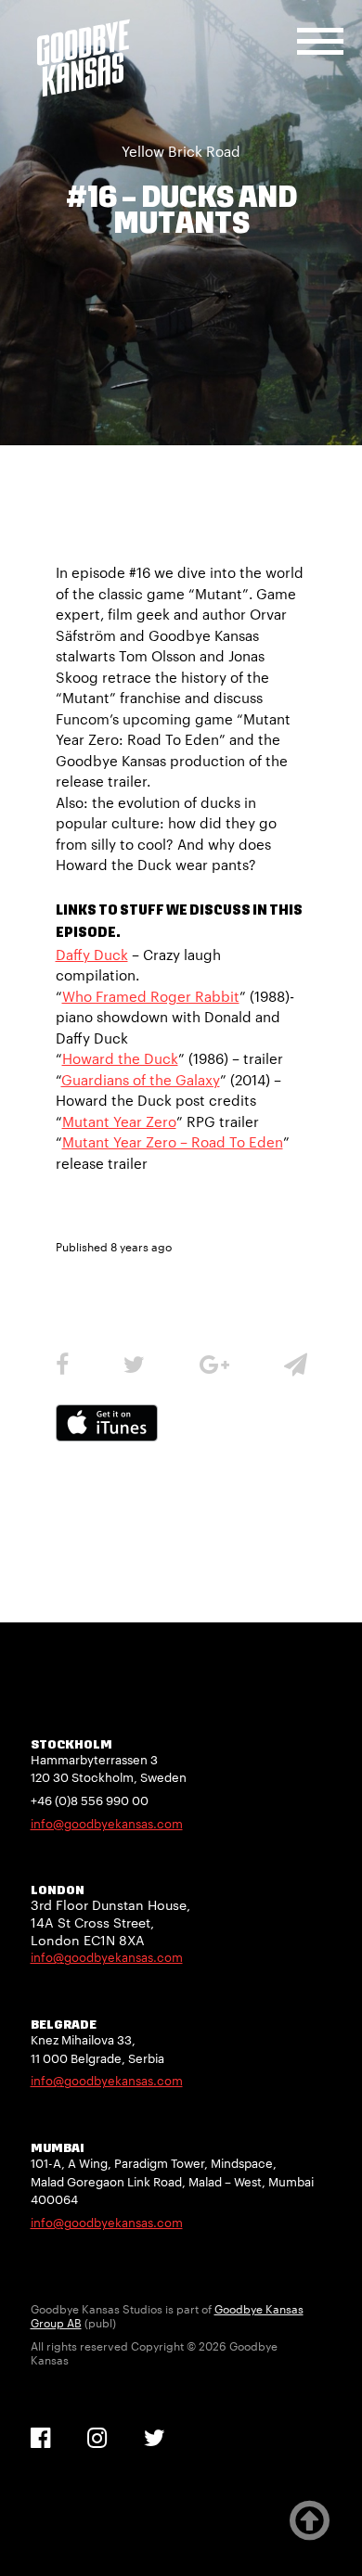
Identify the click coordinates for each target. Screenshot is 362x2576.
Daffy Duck (92, 955)
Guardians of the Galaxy (141, 1080)
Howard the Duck (120, 1058)
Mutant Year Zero (119, 1121)
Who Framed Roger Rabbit (151, 996)
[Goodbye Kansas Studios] (84, 58)
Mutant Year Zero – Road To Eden (173, 1142)
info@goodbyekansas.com (107, 1824)
